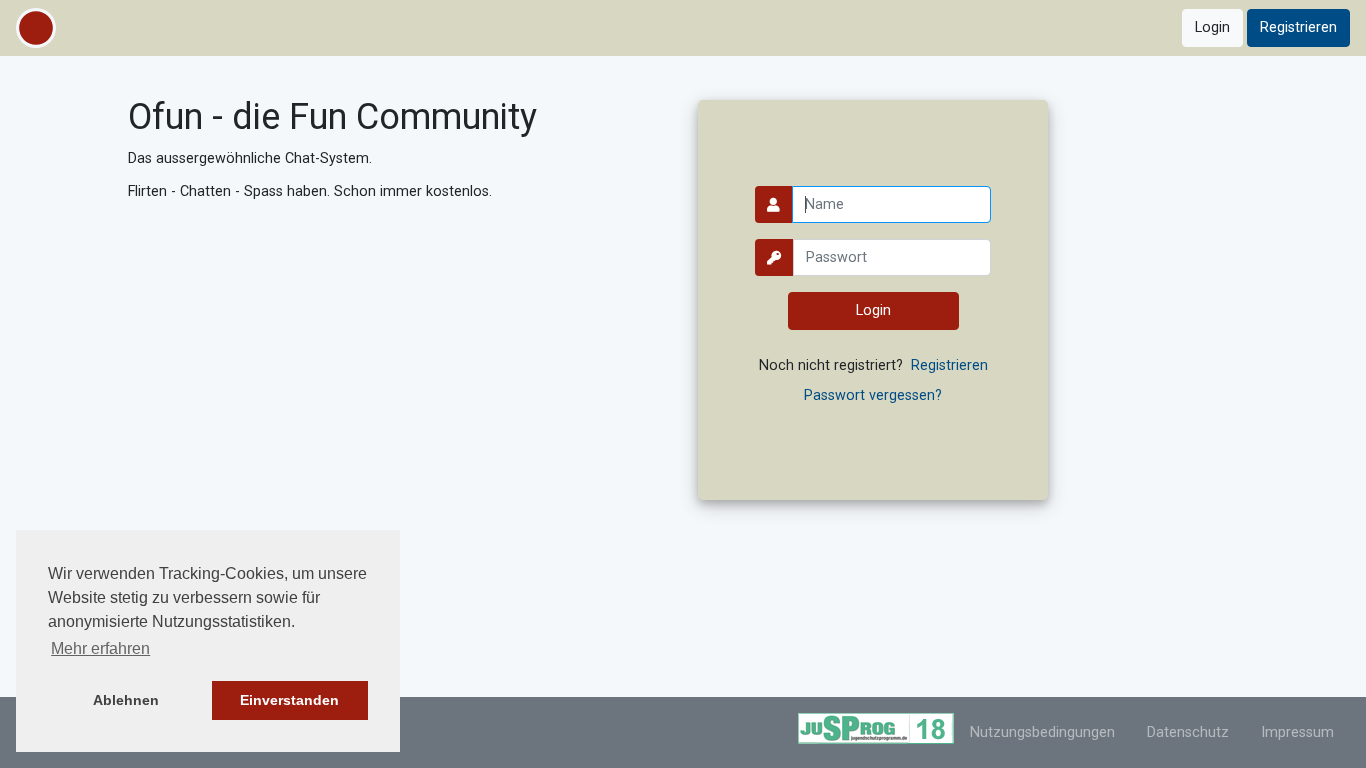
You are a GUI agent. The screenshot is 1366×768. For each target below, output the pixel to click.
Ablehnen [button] (126, 700)
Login (1212, 27)
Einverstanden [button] (289, 700)
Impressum (1297, 732)
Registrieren (1298, 27)
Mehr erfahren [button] (100, 648)
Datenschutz (1188, 732)
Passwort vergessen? (873, 395)
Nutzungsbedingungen (1042, 732)
